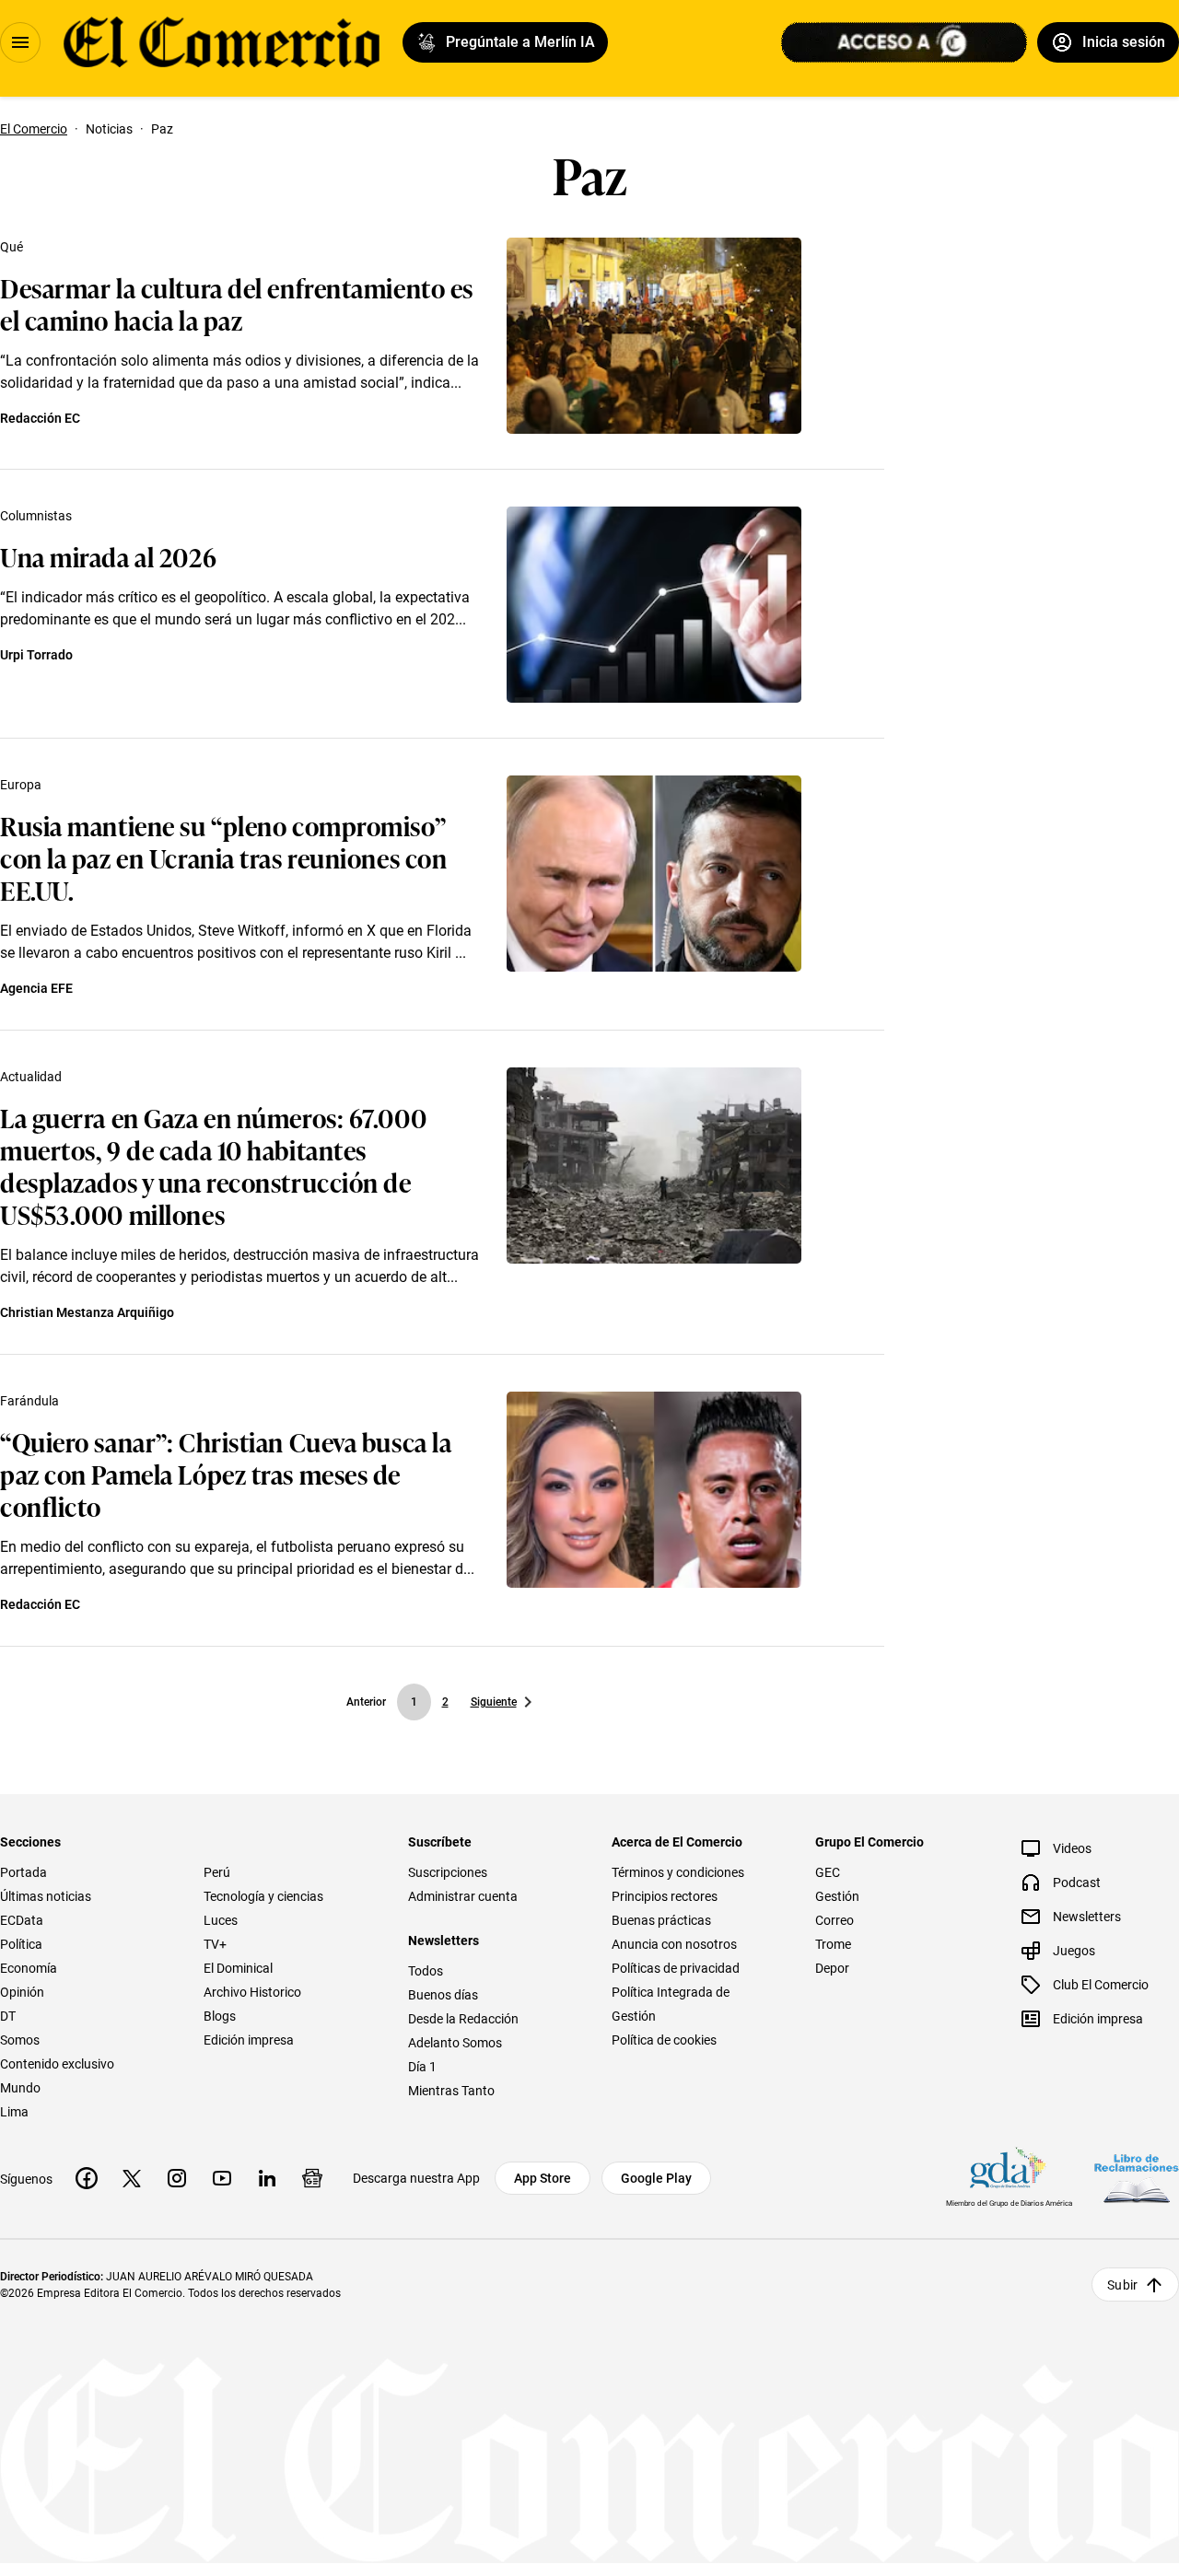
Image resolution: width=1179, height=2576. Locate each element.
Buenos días (443, 1995)
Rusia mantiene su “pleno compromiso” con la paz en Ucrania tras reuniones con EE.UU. (223, 857)
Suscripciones (448, 1872)
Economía (29, 1968)
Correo (835, 1920)
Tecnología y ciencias (263, 1896)
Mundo (20, 2088)
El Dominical (238, 1968)
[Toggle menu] (20, 42)
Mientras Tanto (451, 2091)
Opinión (22, 1992)
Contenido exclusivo (57, 2064)
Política (21, 1944)
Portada (23, 1872)
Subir (1122, 2285)
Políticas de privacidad (676, 1968)
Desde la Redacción (463, 2019)
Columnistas (36, 516)
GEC (828, 1872)
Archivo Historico (252, 1992)
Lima (14, 2112)
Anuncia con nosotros (674, 1944)
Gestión (837, 1896)
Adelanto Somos (455, 2043)
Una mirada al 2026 (108, 556)
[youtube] (222, 2178)
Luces (221, 1920)
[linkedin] (267, 2178)
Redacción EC (40, 418)
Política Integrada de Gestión (671, 2004)
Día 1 (422, 2067)
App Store (543, 2178)
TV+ (215, 1944)
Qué (12, 247)
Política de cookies (664, 2040)
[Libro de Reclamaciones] (1137, 2179)
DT (8, 2016)
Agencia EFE (36, 988)
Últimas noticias (46, 1896)
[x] (132, 2178)
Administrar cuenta (463, 1896)
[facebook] (87, 2178)
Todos (426, 1971)
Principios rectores (665, 1896)
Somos (20, 2040)
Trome (833, 1944)
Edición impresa (249, 2040)
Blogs (220, 2016)
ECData (22, 1920)
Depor (832, 1968)
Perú (217, 1872)
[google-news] (312, 2178)
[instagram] (177, 2178)
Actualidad (31, 1077)
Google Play (656, 2178)
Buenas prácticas (661, 1920)
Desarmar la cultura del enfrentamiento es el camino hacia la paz (237, 303)
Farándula (29, 1401)
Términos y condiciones (678, 1872)
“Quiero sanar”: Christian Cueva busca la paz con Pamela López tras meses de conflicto (226, 1473)
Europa (21, 785)
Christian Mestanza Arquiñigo (87, 1312)
